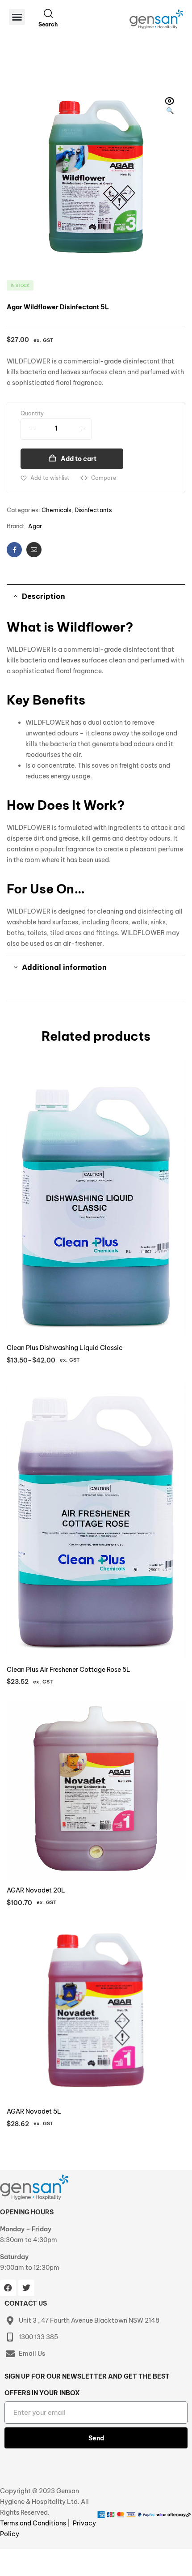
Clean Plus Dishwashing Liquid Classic (65, 1348)
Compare (104, 478)
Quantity (32, 413)
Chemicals (56, 510)
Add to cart (79, 459)
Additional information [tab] (64, 967)
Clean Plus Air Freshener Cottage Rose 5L (69, 1670)
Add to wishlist (50, 478)
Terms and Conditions (34, 2523)
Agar (35, 526)
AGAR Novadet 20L (36, 1890)
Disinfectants (93, 510)
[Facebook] (8, 2288)
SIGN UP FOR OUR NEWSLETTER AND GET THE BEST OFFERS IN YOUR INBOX (87, 2385)
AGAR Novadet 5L (34, 2111)
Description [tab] (44, 596)
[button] (17, 17)
